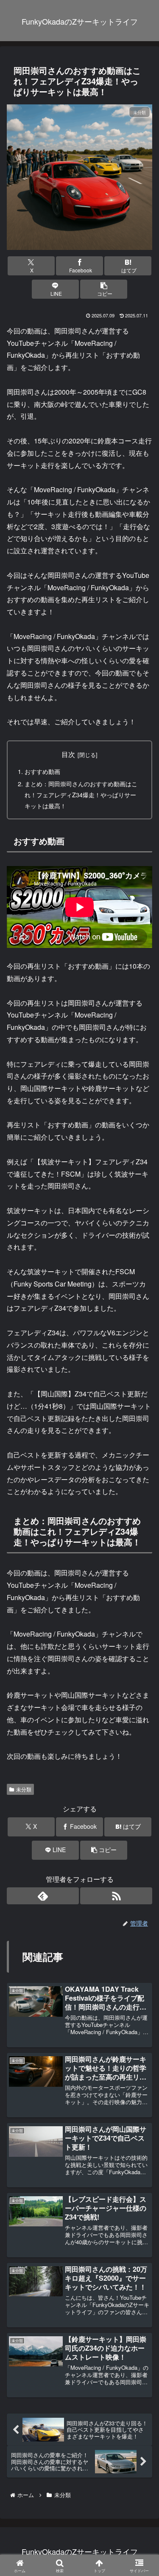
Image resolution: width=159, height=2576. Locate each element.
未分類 (24, 1789)
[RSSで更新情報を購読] (116, 1896)
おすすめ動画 (42, 771)
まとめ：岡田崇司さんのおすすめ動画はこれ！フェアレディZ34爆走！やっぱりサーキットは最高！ (81, 795)
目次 (68, 754)
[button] (104, 289)
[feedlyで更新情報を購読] (43, 1896)
